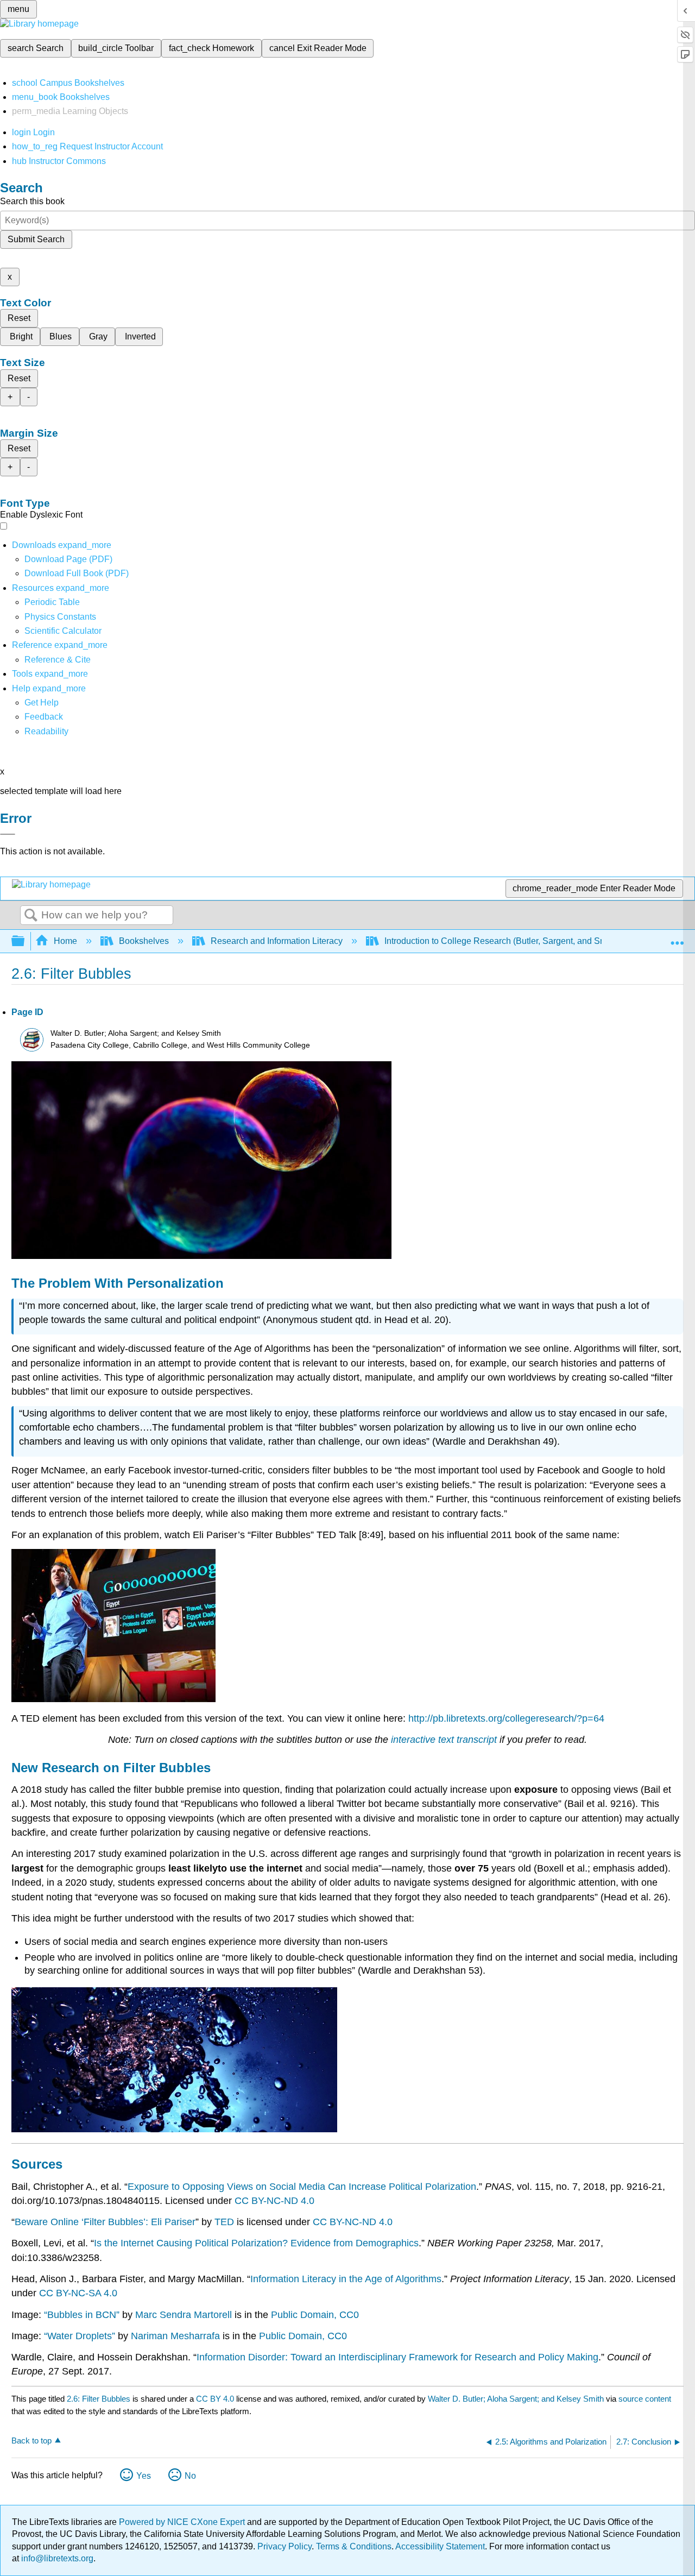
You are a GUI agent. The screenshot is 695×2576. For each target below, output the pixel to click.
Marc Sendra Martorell (184, 2315)
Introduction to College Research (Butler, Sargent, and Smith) (502, 941)
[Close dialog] (8, 834)
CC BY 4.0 (215, 2399)
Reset (19, 318)
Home (65, 941)
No (190, 2476)
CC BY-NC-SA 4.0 (78, 2293)
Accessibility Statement (440, 2546)
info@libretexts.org (56, 2558)
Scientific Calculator (63, 631)
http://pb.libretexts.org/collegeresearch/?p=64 (506, 1718)
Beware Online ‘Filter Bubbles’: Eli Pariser (105, 2222)
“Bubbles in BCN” (82, 2315)
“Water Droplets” (80, 2336)
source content (645, 2399)
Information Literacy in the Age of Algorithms (346, 2279)
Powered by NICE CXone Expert (183, 2522)
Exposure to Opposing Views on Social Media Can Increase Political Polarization (302, 2187)
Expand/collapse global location (677, 938)
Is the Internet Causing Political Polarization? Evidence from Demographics (256, 2243)
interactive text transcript (444, 1740)
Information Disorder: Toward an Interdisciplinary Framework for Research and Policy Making (397, 2357)
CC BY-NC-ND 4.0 (274, 2201)
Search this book (32, 201)
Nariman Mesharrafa (175, 2336)
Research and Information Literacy (277, 941)
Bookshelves (144, 941)
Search (31, 916)
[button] (44, 717)
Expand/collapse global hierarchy (25, 941)
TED (224, 2222)
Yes (144, 2476)
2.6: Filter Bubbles (99, 2399)
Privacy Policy (285, 2546)
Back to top (31, 2440)
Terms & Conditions (354, 2546)
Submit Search (36, 239)
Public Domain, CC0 (315, 2315)
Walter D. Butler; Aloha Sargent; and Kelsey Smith (516, 2399)
